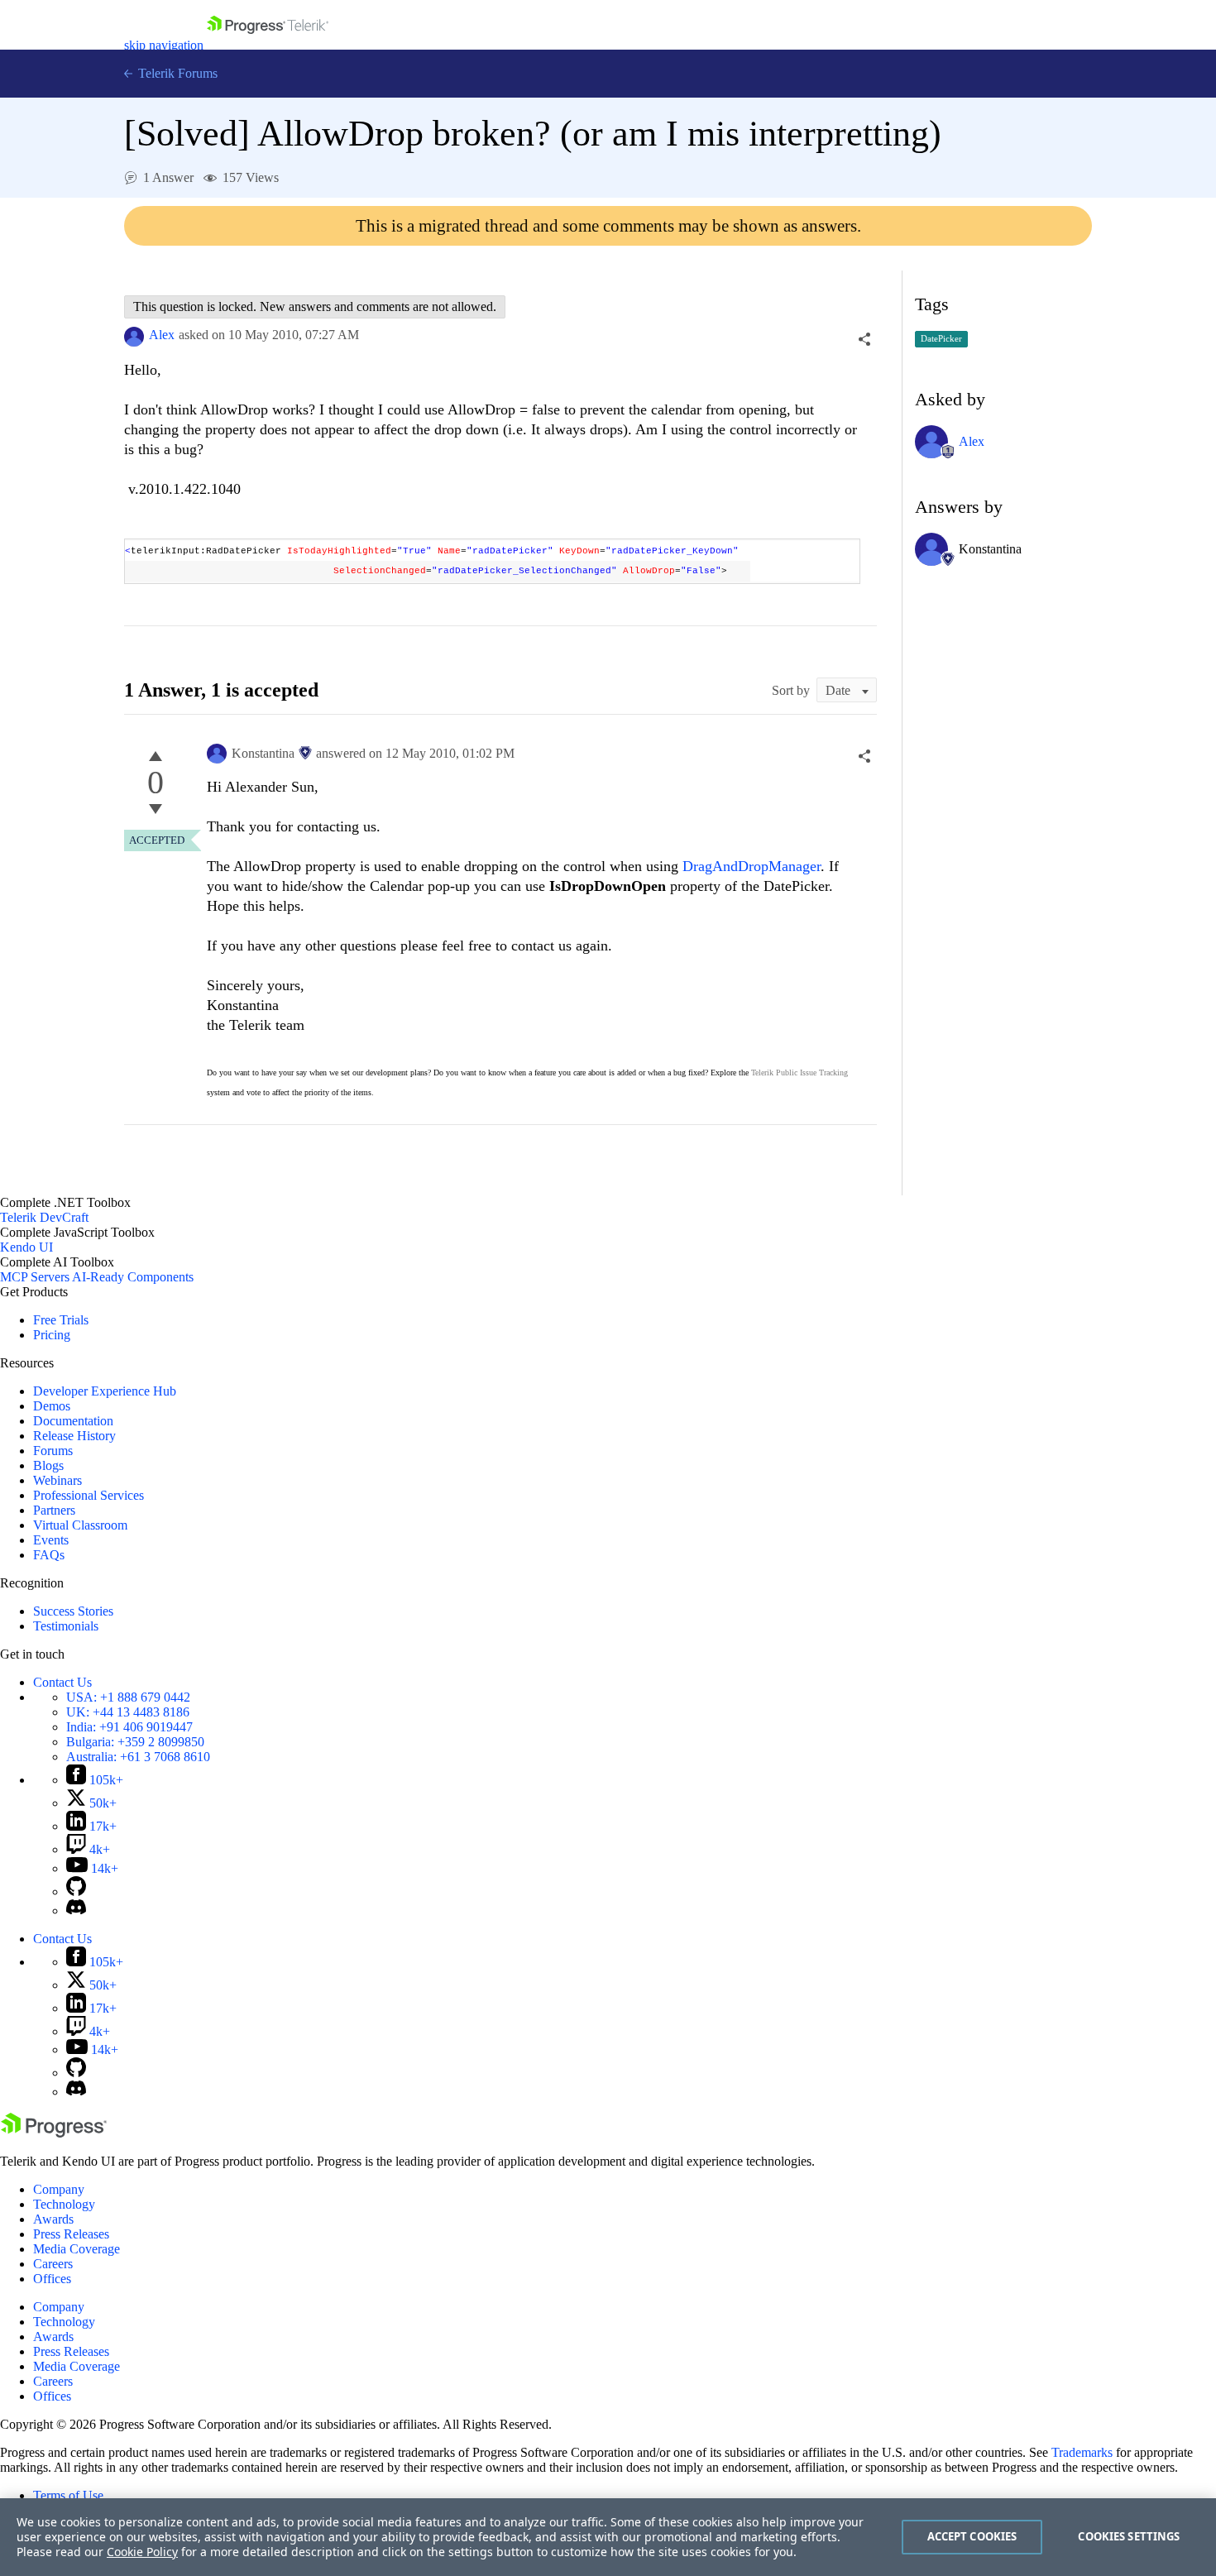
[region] (608, 2537)
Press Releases (71, 2234)
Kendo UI (26, 1247)
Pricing (52, 1335)
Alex (162, 335)
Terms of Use (68, 2495)
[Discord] (76, 1910)
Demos (52, 1406)
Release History (74, 1436)
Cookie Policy (142, 2552)
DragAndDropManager (752, 866)
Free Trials (61, 1320)
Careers (53, 2264)
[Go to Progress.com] (54, 2133)
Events (51, 1540)
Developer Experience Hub (105, 1391)
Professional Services (89, 1495)
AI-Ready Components (133, 1277)
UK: (128, 1712)
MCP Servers (35, 1277)
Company (59, 2189)
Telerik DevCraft (44, 1217)
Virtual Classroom (80, 1525)
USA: (128, 1697)
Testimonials (66, 1626)
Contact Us (62, 1682)
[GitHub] (76, 1891)
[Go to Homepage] (268, 45)
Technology (64, 2204)
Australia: (138, 1757)
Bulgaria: (135, 1742)
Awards (53, 2219)
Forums (53, 1451)
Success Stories (73, 1611)
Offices (52, 2279)
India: (129, 1727)
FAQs (49, 1555)
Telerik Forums (176, 73)
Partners (54, 1510)
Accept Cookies (972, 2536)
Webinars (57, 1480)
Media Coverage (77, 2249)
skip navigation (164, 45)
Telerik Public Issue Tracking (799, 1073)
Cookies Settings (1129, 2536)
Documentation (73, 1421)
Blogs (48, 1465)
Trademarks (1082, 2452)
